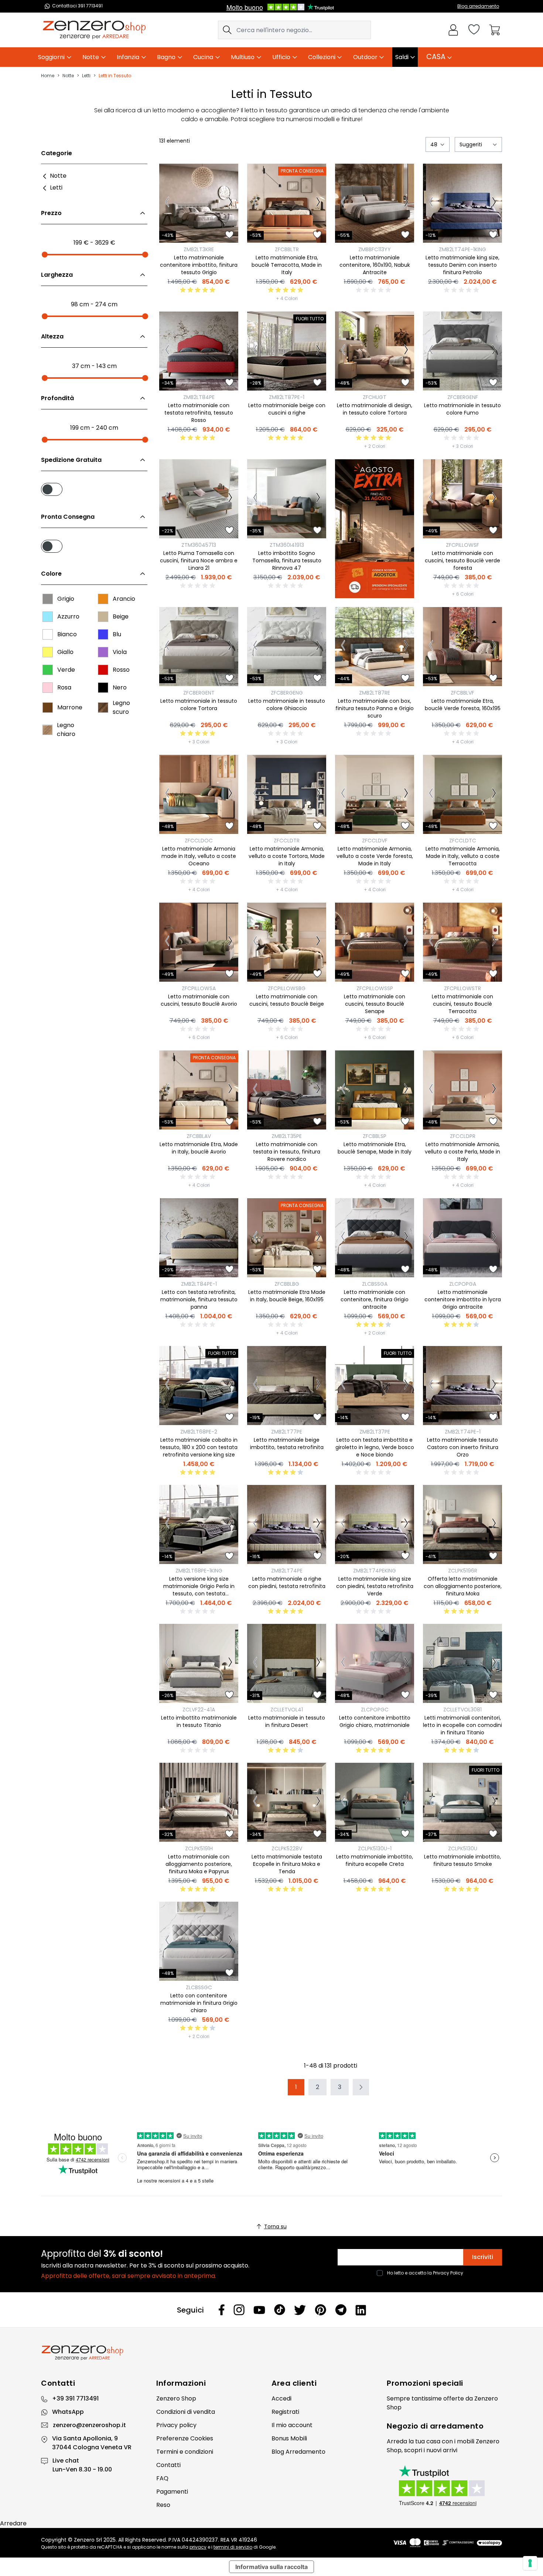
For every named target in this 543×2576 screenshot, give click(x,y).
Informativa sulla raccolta (271, 2567)
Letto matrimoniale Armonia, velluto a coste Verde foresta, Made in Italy (375, 856)
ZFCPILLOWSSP (375, 988)
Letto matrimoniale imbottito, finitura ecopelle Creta (375, 1860)
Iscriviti (483, 2257)
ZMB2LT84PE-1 (199, 1284)
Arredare (13, 2523)
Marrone (70, 707)
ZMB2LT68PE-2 (199, 1432)
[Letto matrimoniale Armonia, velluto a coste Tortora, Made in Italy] (287, 794)
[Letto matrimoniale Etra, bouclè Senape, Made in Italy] (375, 1090)
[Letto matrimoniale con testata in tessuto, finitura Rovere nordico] (287, 1090)
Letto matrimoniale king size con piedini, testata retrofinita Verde (375, 1586)
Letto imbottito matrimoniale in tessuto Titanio (199, 1721)
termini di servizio (233, 2547)
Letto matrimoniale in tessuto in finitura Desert (287, 1721)
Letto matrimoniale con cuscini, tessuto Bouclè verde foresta (462, 560)
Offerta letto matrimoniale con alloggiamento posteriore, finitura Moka (463, 1586)
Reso (163, 2505)
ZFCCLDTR (287, 841)
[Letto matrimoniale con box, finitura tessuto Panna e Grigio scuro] (375, 647)
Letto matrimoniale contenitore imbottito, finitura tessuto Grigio (199, 265)
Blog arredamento (478, 6)
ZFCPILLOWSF (462, 545)
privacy (198, 2547)
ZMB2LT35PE (287, 1136)
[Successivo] (230, 203)
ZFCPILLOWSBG (287, 988)
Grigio (66, 599)
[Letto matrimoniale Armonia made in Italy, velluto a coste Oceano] (199, 794)
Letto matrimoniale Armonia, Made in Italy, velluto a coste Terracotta (463, 856)
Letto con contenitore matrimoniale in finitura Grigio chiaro (199, 2003)
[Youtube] (259, 2310)
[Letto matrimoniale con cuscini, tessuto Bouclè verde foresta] (462, 499)
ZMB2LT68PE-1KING (199, 1571)
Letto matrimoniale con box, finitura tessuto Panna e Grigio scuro (375, 708)
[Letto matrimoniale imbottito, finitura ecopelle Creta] (375, 1802)
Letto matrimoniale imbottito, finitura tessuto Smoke (462, 1860)
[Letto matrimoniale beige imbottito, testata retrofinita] (287, 1386)
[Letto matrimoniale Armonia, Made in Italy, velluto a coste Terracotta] (462, 794)
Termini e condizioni (185, 2452)
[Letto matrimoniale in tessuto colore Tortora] (199, 647)
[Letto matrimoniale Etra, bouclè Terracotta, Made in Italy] (287, 203)
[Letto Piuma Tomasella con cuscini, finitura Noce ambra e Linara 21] (199, 499)
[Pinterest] (320, 2310)
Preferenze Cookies (185, 2438)
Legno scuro (121, 707)
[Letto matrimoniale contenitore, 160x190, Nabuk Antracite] (375, 203)
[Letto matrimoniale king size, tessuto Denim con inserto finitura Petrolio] (462, 203)
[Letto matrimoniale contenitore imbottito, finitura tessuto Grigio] (199, 203)
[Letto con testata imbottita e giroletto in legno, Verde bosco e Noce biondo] (375, 1386)
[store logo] (94, 30)
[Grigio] (48, 599)
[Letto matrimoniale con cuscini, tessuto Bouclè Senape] (375, 942)
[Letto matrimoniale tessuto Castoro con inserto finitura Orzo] (462, 1386)
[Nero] (103, 688)
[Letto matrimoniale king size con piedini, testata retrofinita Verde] (375, 1524)
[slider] (45, 255)
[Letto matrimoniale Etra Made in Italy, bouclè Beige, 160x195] (287, 1238)
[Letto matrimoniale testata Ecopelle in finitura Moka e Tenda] (287, 1802)
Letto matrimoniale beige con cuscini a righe (287, 409)
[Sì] (94, 488)
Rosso (121, 670)
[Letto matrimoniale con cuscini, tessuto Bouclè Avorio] (199, 942)
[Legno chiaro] (47, 730)
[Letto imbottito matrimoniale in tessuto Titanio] (199, 1663)
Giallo (65, 652)
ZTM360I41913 (287, 545)
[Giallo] (48, 652)
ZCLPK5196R (463, 1571)
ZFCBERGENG (287, 693)
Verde (66, 670)
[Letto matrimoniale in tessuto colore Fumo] (462, 351)
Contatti (168, 2465)
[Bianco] (48, 634)
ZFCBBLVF (462, 693)
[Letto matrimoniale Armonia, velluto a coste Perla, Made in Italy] (462, 1090)
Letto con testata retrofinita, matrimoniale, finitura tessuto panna (199, 1299)
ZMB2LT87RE (375, 693)
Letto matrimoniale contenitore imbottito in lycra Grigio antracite (463, 1299)
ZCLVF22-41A (199, 1710)
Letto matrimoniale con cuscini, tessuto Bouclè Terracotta (462, 1004)
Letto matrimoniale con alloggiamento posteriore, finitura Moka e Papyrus (199, 1864)
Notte (68, 76)
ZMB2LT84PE (199, 397)
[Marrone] (48, 708)
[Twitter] (300, 2310)
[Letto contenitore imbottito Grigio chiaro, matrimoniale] (375, 1663)
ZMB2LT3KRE (199, 249)
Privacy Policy (448, 2273)
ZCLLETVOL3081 (462, 1710)
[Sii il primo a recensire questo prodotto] (375, 290)
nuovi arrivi (442, 2450)
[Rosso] (103, 670)
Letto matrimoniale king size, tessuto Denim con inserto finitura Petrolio (462, 265)
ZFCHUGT (375, 397)
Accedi (281, 2398)
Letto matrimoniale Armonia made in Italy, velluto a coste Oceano (199, 856)
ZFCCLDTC (463, 841)
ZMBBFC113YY (375, 249)
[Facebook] (222, 2310)
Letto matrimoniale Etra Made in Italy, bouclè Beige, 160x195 (287, 1296)
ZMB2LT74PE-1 (463, 1432)
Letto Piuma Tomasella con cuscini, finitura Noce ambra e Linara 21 (199, 560)
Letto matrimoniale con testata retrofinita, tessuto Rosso (199, 413)
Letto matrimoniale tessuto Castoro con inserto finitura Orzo (463, 1447)
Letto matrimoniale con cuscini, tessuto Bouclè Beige (287, 1000)
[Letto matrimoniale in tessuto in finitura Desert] (287, 1663)
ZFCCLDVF (375, 841)
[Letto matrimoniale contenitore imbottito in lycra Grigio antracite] (462, 1238)
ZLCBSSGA (375, 1284)
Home (48, 76)
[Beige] (103, 617)
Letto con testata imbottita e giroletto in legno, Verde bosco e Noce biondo (375, 1447)
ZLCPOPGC (375, 1710)
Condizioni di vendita (186, 2412)
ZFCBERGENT (199, 693)
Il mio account (292, 2425)
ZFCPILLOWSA (199, 988)
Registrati (285, 2412)
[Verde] (48, 670)
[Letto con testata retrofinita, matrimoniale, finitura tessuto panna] (199, 1238)
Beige (121, 616)
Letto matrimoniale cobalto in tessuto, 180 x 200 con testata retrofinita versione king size (199, 1447)
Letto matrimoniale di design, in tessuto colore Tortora (375, 409)
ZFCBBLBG (287, 1284)
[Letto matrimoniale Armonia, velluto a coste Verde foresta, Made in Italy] (375, 794)
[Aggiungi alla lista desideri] (229, 235)
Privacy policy (176, 2425)
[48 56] (438, 144)
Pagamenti (172, 2492)
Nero (120, 687)
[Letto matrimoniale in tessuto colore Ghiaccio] (287, 647)
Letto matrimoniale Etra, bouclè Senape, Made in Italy (375, 1148)
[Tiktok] (280, 2310)
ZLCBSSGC (199, 1987)
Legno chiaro (66, 730)
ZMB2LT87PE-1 (287, 397)
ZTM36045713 (199, 545)
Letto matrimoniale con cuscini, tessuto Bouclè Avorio (199, 1000)
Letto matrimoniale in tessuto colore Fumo (462, 409)
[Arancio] (103, 599)
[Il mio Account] (453, 30)
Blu (117, 634)
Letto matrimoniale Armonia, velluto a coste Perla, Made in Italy (462, 1152)
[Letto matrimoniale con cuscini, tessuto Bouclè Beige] (287, 942)
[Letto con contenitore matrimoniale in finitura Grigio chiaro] (199, 1941)
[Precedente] (167, 203)
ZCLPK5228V (287, 1848)
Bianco (67, 634)
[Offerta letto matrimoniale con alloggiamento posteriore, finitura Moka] (462, 1524)
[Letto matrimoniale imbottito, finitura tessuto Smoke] (462, 1802)
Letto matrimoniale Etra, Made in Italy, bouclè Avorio (199, 1148)
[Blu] (103, 634)
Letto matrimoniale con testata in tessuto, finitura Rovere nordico (287, 1152)
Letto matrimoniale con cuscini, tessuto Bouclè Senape (375, 1004)
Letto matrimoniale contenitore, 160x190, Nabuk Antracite (375, 265)
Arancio (124, 599)
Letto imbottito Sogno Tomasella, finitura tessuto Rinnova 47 (287, 560)
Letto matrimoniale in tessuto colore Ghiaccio (287, 705)
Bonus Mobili (289, 2438)
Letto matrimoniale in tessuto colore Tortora (199, 705)
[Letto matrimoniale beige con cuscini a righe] (287, 351)
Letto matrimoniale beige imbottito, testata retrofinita (287, 1444)
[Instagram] (239, 2310)
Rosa (64, 687)
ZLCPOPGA (463, 1284)
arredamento (457, 2426)
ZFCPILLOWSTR (462, 988)
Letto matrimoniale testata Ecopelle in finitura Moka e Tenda (287, 1864)
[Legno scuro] (103, 708)
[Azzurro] (48, 617)
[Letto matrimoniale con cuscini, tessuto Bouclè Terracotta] (462, 942)
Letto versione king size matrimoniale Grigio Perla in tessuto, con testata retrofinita (199, 1590)
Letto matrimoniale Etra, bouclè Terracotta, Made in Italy (287, 265)
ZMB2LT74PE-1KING (462, 249)
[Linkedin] (361, 2310)
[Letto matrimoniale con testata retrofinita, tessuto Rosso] (199, 351)
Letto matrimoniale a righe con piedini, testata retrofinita (287, 1582)
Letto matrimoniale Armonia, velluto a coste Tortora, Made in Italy (287, 856)
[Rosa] (48, 688)
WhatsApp (68, 2412)
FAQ (162, 2478)
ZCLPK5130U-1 (375, 1848)
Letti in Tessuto (115, 76)
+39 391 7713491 (75, 2398)
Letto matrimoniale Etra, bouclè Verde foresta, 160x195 (463, 705)
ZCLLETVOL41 (287, 1710)
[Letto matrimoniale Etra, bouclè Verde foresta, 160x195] (462, 647)
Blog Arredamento (298, 2452)
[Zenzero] (271, 2353)
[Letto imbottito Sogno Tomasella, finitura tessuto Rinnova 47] (287, 499)
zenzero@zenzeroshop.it (89, 2425)
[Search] (227, 30)
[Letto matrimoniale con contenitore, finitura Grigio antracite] (375, 1238)
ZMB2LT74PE (287, 1571)
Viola (120, 652)
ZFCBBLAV (199, 1136)
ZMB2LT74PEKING (375, 1571)
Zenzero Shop (176, 2398)
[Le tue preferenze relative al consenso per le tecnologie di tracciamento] (530, 2563)
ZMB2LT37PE (375, 1432)
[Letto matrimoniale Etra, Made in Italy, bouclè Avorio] (199, 1090)
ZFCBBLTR (287, 249)
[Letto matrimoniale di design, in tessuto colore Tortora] (375, 351)
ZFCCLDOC (199, 841)
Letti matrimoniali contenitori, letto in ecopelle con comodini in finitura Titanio (462, 1725)
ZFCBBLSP (375, 1136)
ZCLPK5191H (199, 1848)
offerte (454, 2398)
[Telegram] (341, 2310)
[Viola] (103, 652)
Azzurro (68, 616)
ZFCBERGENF (463, 397)
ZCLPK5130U (463, 1848)
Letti (86, 76)
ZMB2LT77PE (287, 1432)
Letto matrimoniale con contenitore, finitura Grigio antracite (375, 1299)
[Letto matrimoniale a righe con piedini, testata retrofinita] (287, 1524)
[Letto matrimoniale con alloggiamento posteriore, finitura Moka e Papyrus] (199, 1802)
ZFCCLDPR (463, 1136)
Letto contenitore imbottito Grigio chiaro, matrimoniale (375, 1721)
